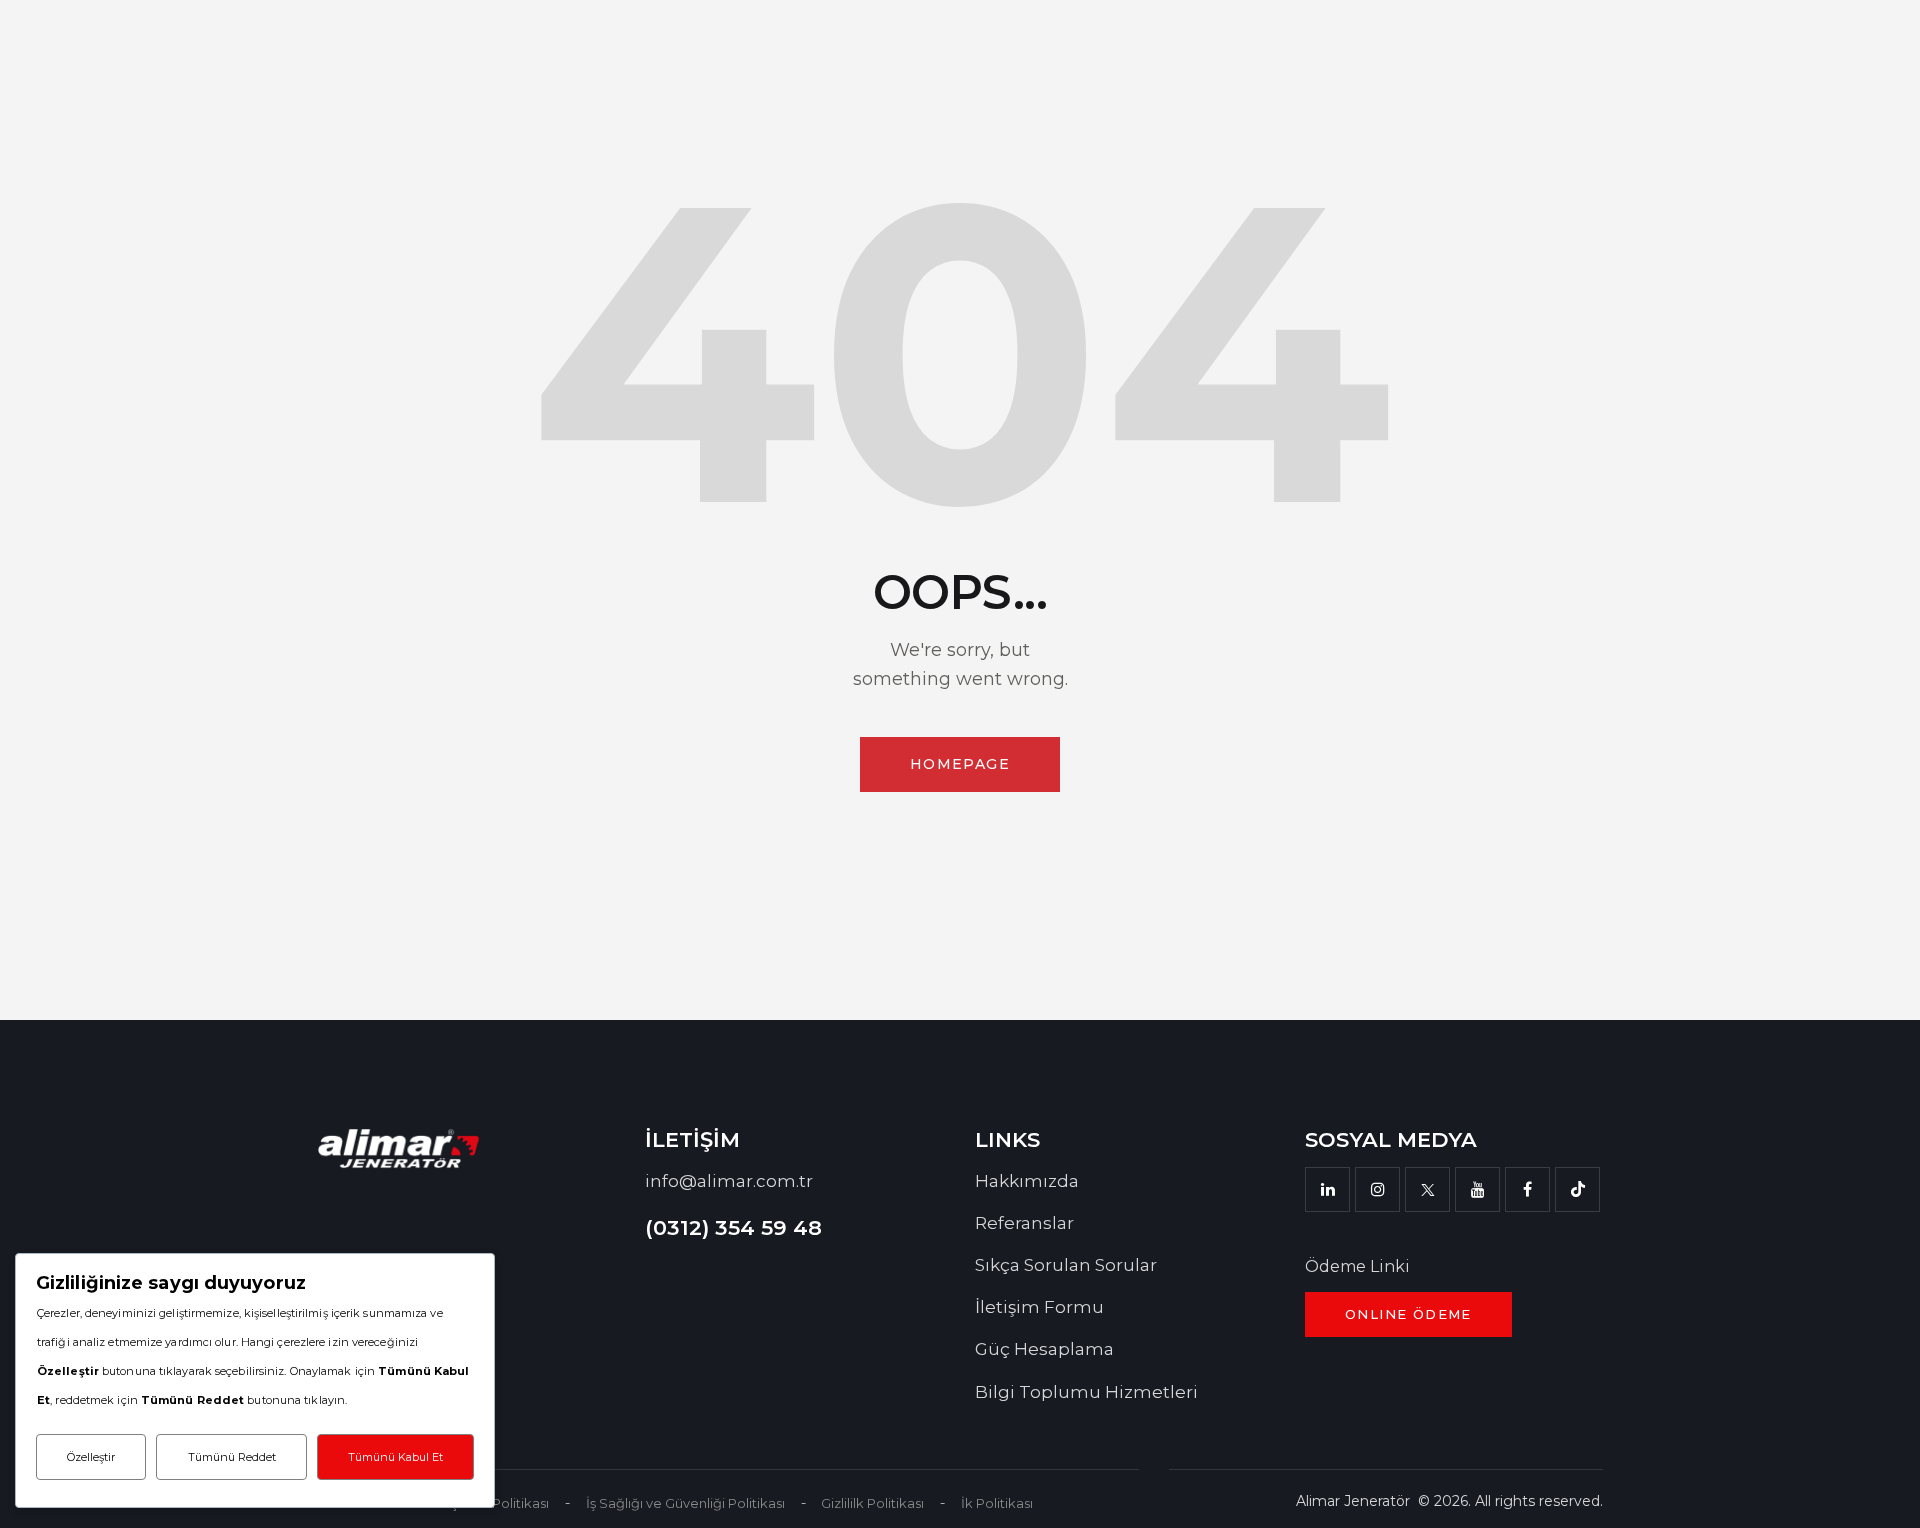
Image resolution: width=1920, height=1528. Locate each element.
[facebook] (1527, 1189)
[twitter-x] (1427, 1189)
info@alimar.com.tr (729, 1181)
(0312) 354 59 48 (733, 1227)
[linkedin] (1327, 1189)
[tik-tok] (1577, 1189)
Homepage (960, 764)
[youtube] (1477, 1189)
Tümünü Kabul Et (395, 1457)
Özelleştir (91, 1457)
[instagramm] (1377, 1189)
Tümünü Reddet (232, 1457)
